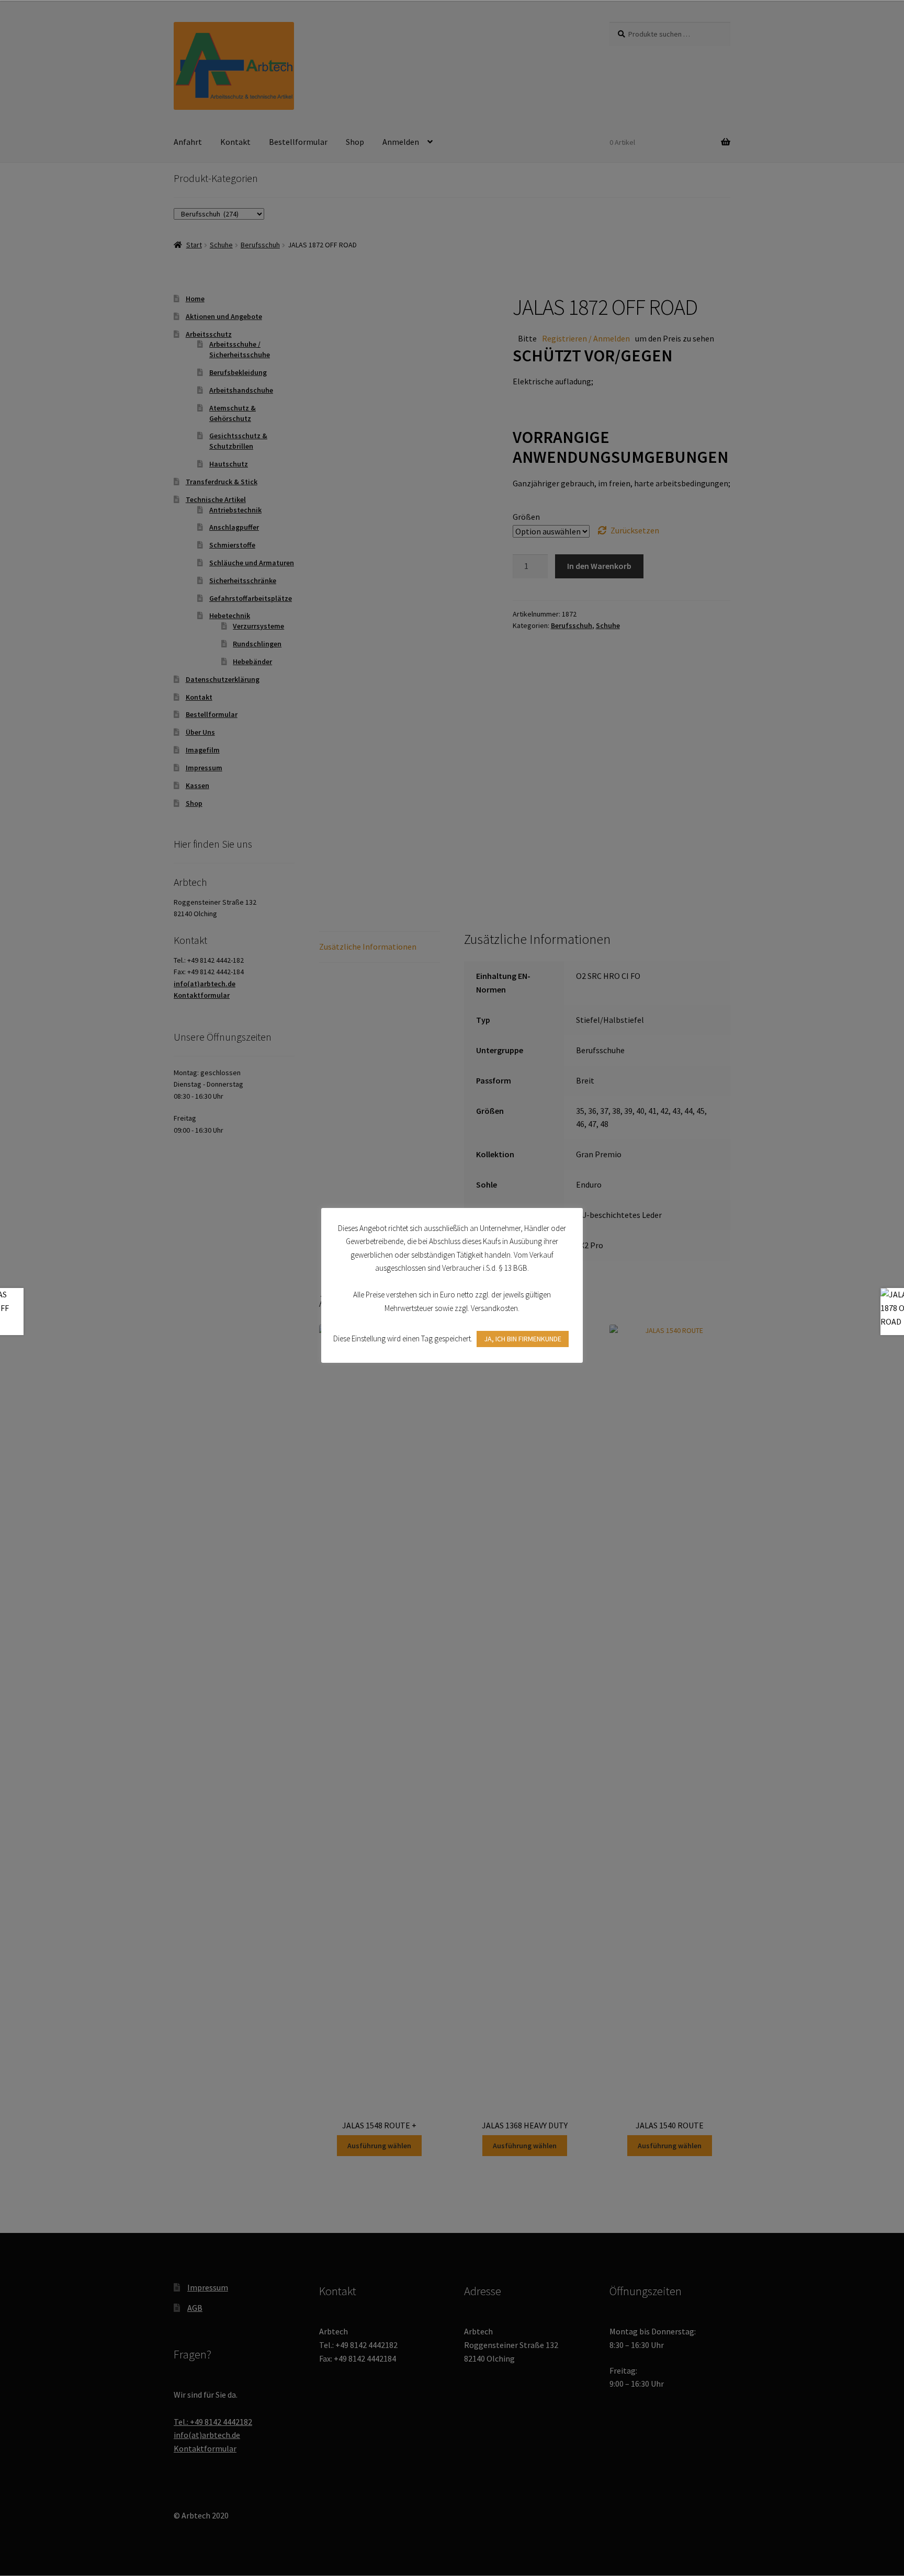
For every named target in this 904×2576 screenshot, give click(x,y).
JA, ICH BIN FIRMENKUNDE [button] (523, 1339)
